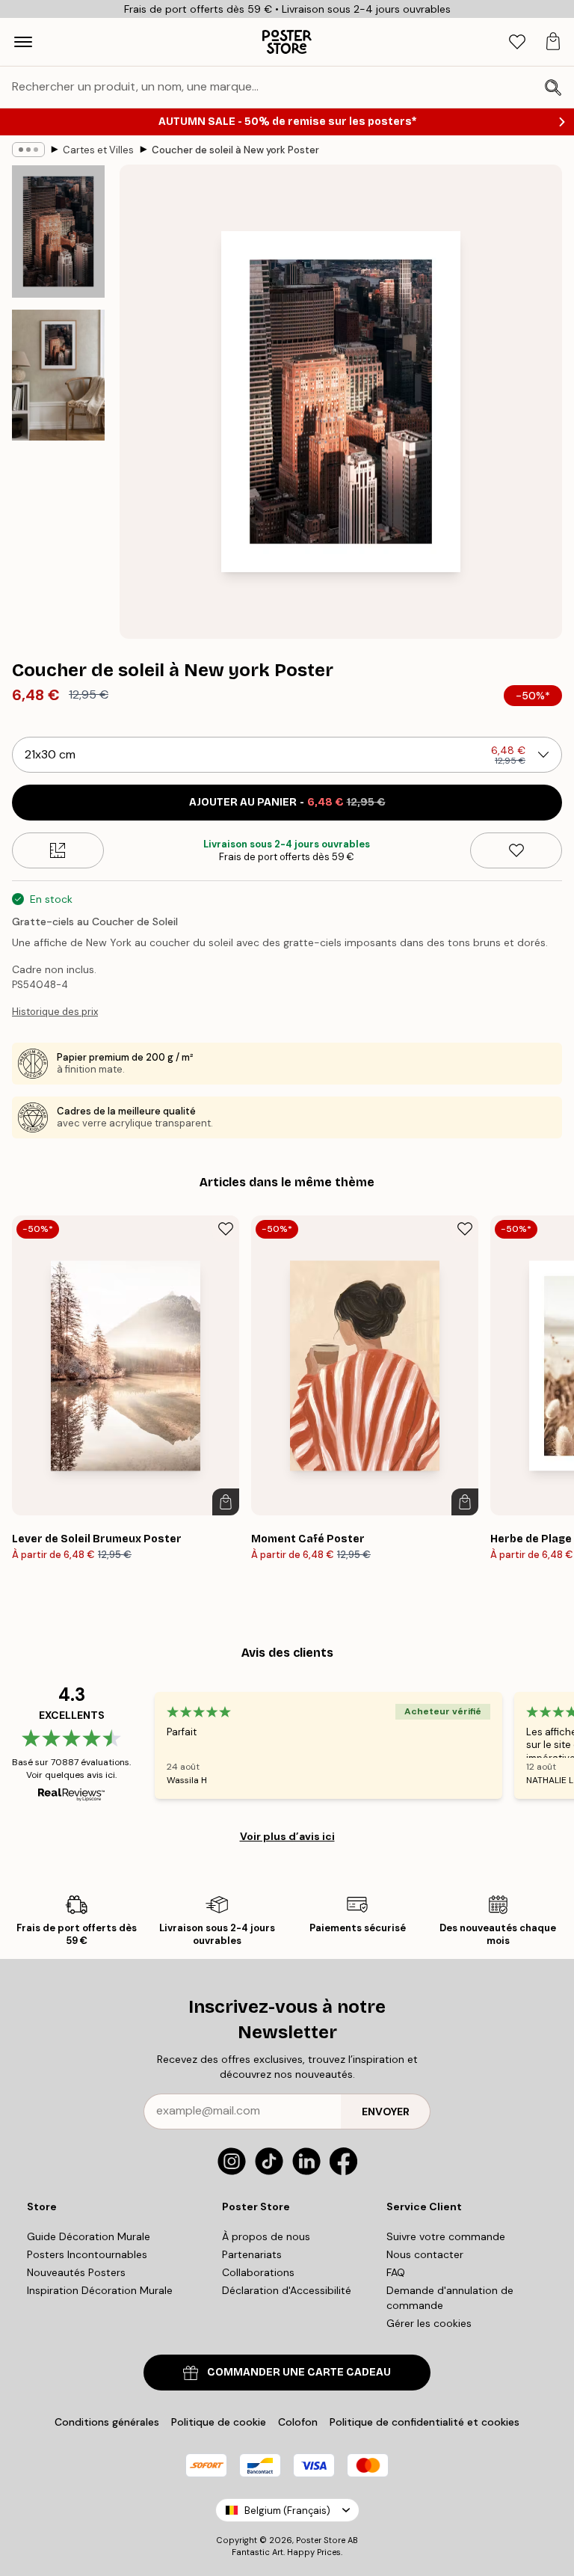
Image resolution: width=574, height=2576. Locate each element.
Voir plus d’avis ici (287, 1836)
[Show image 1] (58, 231)
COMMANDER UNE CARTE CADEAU (299, 2372)
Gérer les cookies (429, 2323)
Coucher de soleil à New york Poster (235, 150)
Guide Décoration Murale (89, 2236)
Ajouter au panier (287, 802)
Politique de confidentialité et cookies (425, 2422)
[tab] (517, 42)
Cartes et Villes (98, 150)
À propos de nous (266, 2236)
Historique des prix (55, 1012)
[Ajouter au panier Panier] (226, 1502)
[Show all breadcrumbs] (28, 150)
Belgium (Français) (287, 2511)
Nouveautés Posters (76, 2272)
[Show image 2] (58, 375)
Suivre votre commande (446, 2236)
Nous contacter (425, 2254)
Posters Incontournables (87, 2254)
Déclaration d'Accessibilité (287, 2290)
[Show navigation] (23, 42)
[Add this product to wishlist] (516, 850)
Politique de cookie (219, 2422)
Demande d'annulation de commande (450, 2298)
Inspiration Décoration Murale (100, 2290)
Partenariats (252, 2254)
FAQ (396, 2272)
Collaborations (258, 2272)
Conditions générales (107, 2422)
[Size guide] (58, 850)
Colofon (298, 2422)
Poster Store (321, 2540)
